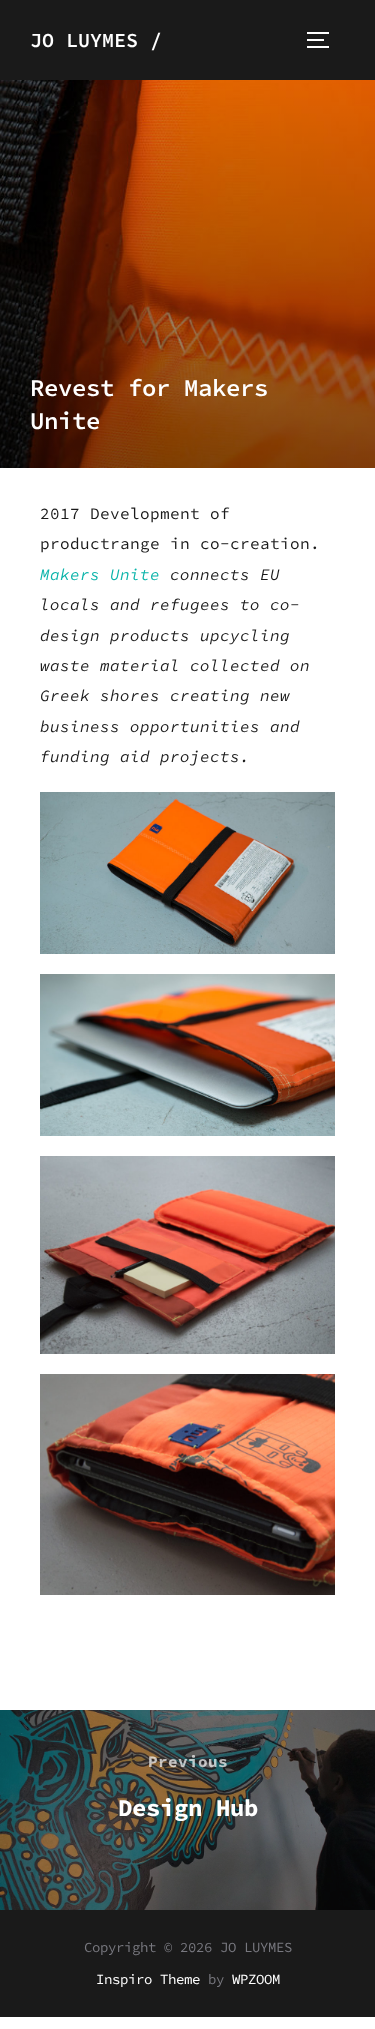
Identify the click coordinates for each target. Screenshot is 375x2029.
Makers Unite (100, 574)
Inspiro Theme (148, 1979)
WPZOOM (256, 1979)
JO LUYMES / (96, 39)
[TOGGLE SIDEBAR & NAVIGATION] (325, 40)
